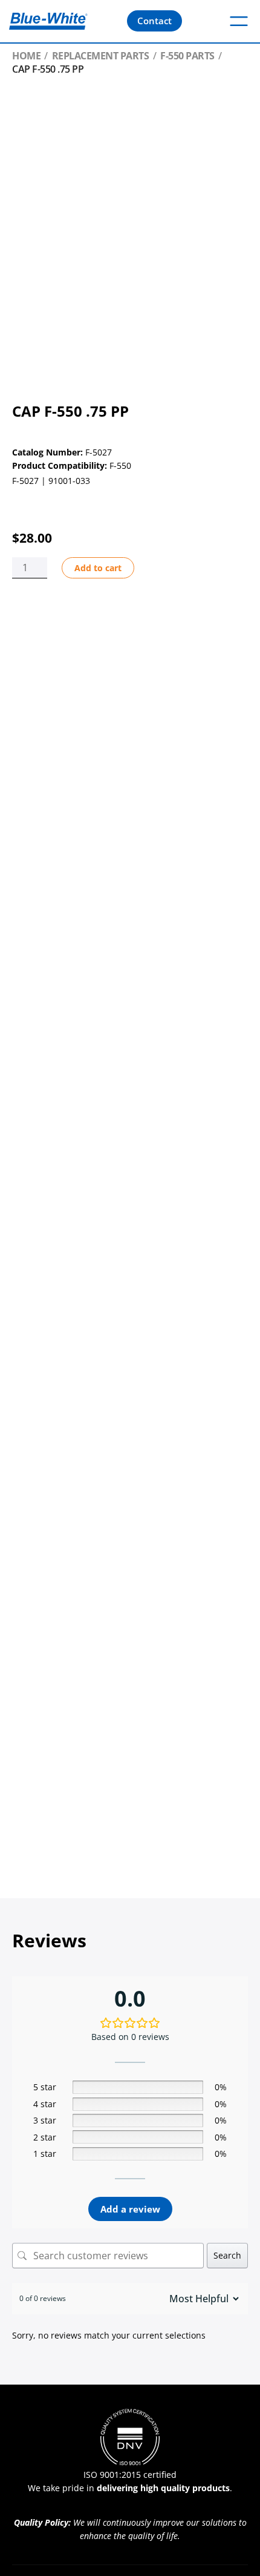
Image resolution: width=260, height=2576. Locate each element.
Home (26, 56)
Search (227, 2255)
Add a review (130, 2209)
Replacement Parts (101, 56)
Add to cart (98, 568)
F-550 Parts (187, 56)
